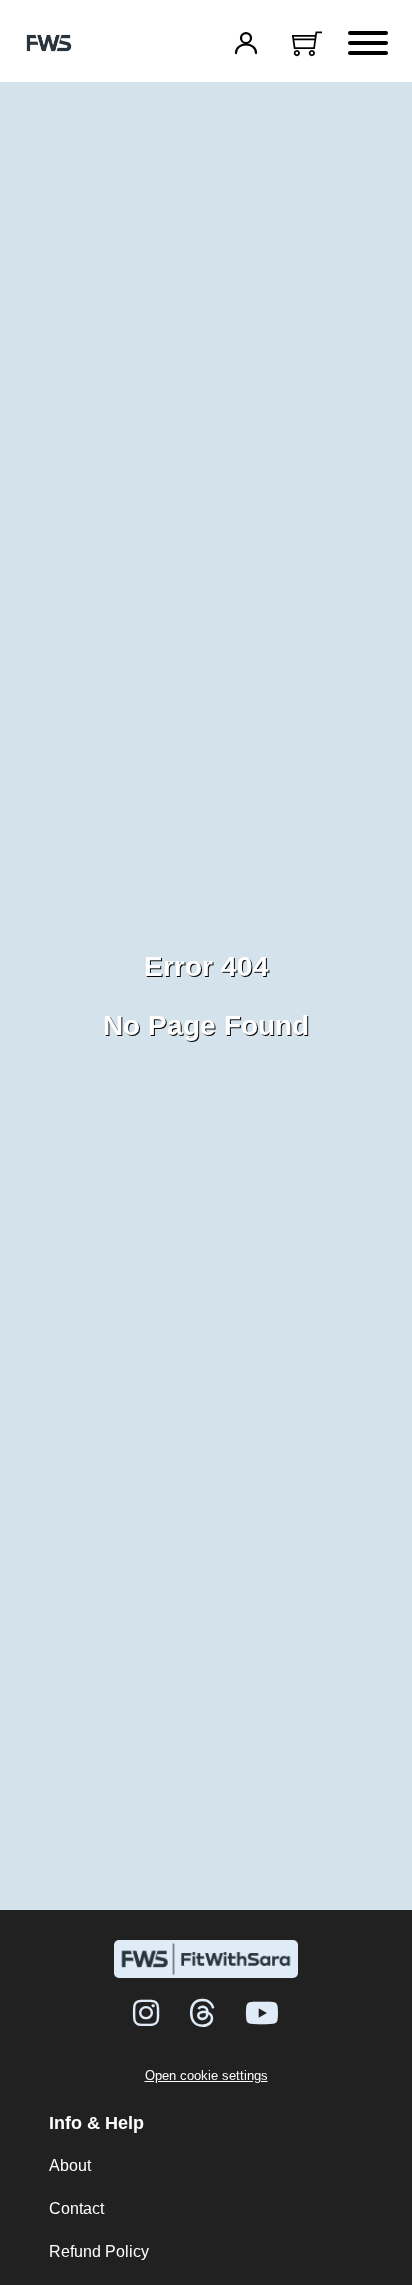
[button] (307, 43)
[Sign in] (246, 43)
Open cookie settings (206, 2075)
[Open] (368, 43)
